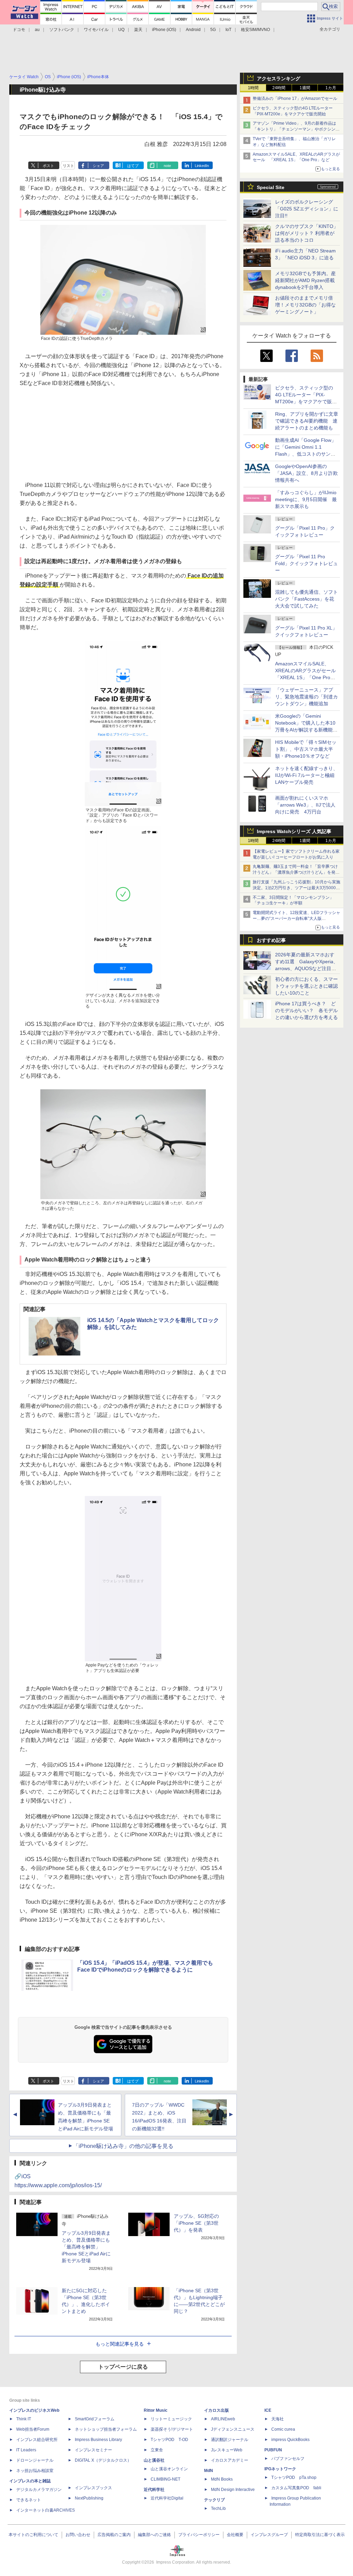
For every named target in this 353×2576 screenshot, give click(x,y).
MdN (209, 2471)
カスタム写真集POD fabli (296, 2488)
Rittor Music (156, 2410)
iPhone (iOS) (164, 30)
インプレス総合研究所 (37, 2440)
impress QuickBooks (290, 2440)
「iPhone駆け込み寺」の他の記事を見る (123, 2146)
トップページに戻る (123, 2367)
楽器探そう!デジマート (172, 2429)
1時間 (253, 88)
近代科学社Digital (167, 2498)
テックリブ (214, 2500)
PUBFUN (273, 2450)
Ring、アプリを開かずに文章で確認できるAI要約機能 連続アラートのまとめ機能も (307, 421)
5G (213, 30)
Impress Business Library (98, 2440)
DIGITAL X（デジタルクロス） (103, 2460)
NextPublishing (89, 2498)
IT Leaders (26, 2450)
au (37, 30)
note (167, 166)
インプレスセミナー (93, 2450)
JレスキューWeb (227, 2450)
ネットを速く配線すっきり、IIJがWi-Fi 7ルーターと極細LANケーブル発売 (306, 775)
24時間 (279, 88)
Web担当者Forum (33, 2429)
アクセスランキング (279, 79)
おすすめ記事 (271, 940)
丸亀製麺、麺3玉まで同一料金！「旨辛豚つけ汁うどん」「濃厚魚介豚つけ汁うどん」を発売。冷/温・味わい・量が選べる (295, 872)
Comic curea (283, 2429)
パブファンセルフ (288, 2459)
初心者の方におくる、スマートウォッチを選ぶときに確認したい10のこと (306, 986)
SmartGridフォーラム (95, 2419)
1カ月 (331, 88)
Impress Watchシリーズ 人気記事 (294, 831)
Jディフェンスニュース (233, 2429)
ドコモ (19, 30)
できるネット (29, 2500)
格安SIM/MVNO (255, 30)
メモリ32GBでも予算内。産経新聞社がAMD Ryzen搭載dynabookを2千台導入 (305, 280)
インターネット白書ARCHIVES (46, 2510)
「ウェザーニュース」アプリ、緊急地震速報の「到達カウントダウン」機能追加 (306, 697)
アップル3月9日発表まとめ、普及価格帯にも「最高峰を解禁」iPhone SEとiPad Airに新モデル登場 (86, 2247)
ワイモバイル (96, 30)
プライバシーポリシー (199, 2535)
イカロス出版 (216, 2410)
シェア (98, 166)
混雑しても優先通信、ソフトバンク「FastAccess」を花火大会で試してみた (306, 599)
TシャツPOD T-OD (169, 2440)
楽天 (138, 30)
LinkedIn (202, 166)
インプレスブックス (93, 2488)
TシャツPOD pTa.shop (294, 2478)
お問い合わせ (78, 2535)
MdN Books (222, 2479)
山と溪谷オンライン (169, 2469)
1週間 (305, 88)
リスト (68, 166)
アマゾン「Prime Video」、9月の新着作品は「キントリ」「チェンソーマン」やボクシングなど (296, 129)
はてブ (133, 166)
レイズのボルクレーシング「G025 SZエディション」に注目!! (307, 209)
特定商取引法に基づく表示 (320, 2535)
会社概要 (235, 2535)
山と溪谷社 (154, 2460)
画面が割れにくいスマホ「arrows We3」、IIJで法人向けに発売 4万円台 (305, 805)
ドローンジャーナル (35, 2460)
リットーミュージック (171, 2419)
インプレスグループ (269, 2535)
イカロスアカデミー (230, 2460)
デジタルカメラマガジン (39, 2490)
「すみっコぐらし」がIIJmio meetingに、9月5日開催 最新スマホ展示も (306, 499)
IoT (228, 30)
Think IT (24, 2419)
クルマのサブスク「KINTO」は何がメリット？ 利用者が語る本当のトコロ (307, 233)
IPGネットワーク (280, 2469)
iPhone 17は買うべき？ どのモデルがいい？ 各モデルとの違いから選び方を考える (306, 1010)
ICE (268, 2410)
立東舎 (157, 2450)
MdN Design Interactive (233, 2490)
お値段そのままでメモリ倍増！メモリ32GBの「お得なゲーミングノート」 (305, 305)
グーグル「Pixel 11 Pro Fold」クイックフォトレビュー (306, 563)
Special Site (271, 187)
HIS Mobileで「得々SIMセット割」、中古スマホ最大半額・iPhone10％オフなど (306, 749)
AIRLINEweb (223, 2419)
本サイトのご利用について (33, 2535)
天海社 (278, 2419)
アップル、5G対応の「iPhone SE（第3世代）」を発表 (196, 2223)
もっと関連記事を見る (120, 2344)
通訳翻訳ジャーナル (230, 2440)
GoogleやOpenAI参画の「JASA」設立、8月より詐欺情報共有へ (306, 473)
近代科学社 (154, 2490)
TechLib (218, 2509)
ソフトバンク (62, 30)
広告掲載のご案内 (114, 2535)
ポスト (48, 166)
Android (193, 30)
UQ (121, 30)
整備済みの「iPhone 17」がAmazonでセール (295, 98)
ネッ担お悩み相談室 (35, 2471)
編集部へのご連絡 (154, 2535)
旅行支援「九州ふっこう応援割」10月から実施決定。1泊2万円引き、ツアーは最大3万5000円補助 (296, 888)
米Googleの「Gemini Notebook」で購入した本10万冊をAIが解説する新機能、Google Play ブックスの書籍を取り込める (306, 730)
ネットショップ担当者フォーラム (106, 2429)
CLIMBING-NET (165, 2479)
